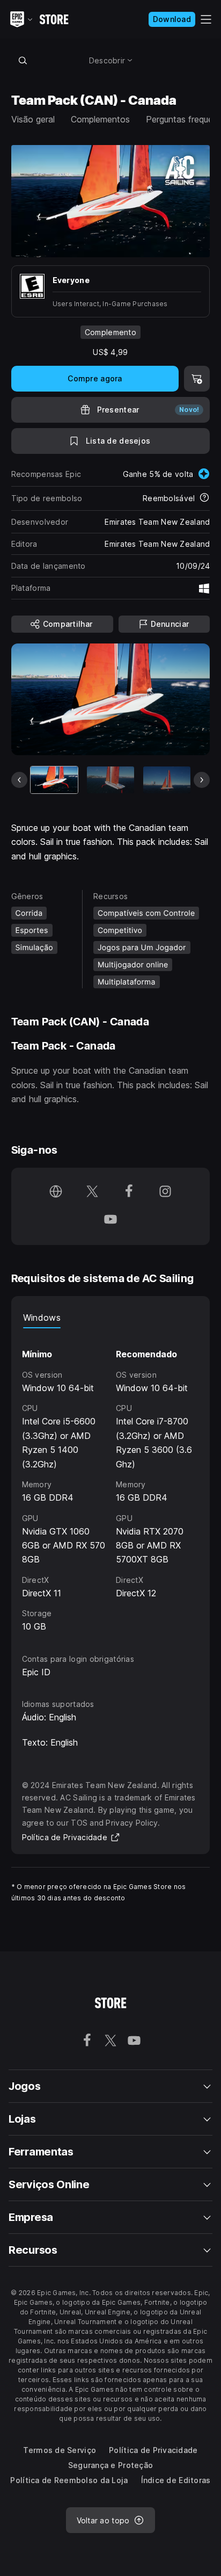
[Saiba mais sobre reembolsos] (204, 498)
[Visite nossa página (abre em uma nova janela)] (56, 1192)
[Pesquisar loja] (23, 60)
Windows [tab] (42, 1318)
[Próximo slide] (202, 780)
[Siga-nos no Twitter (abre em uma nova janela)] (92, 1192)
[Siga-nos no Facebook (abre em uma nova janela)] (129, 1192)
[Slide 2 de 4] (110, 780)
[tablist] (111, 1318)
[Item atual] (54, 780)
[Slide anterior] (19, 780)
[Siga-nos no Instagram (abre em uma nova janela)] (165, 1192)
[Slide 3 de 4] (167, 780)
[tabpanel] (111, 1481)
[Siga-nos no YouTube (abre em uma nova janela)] (110, 1220)
